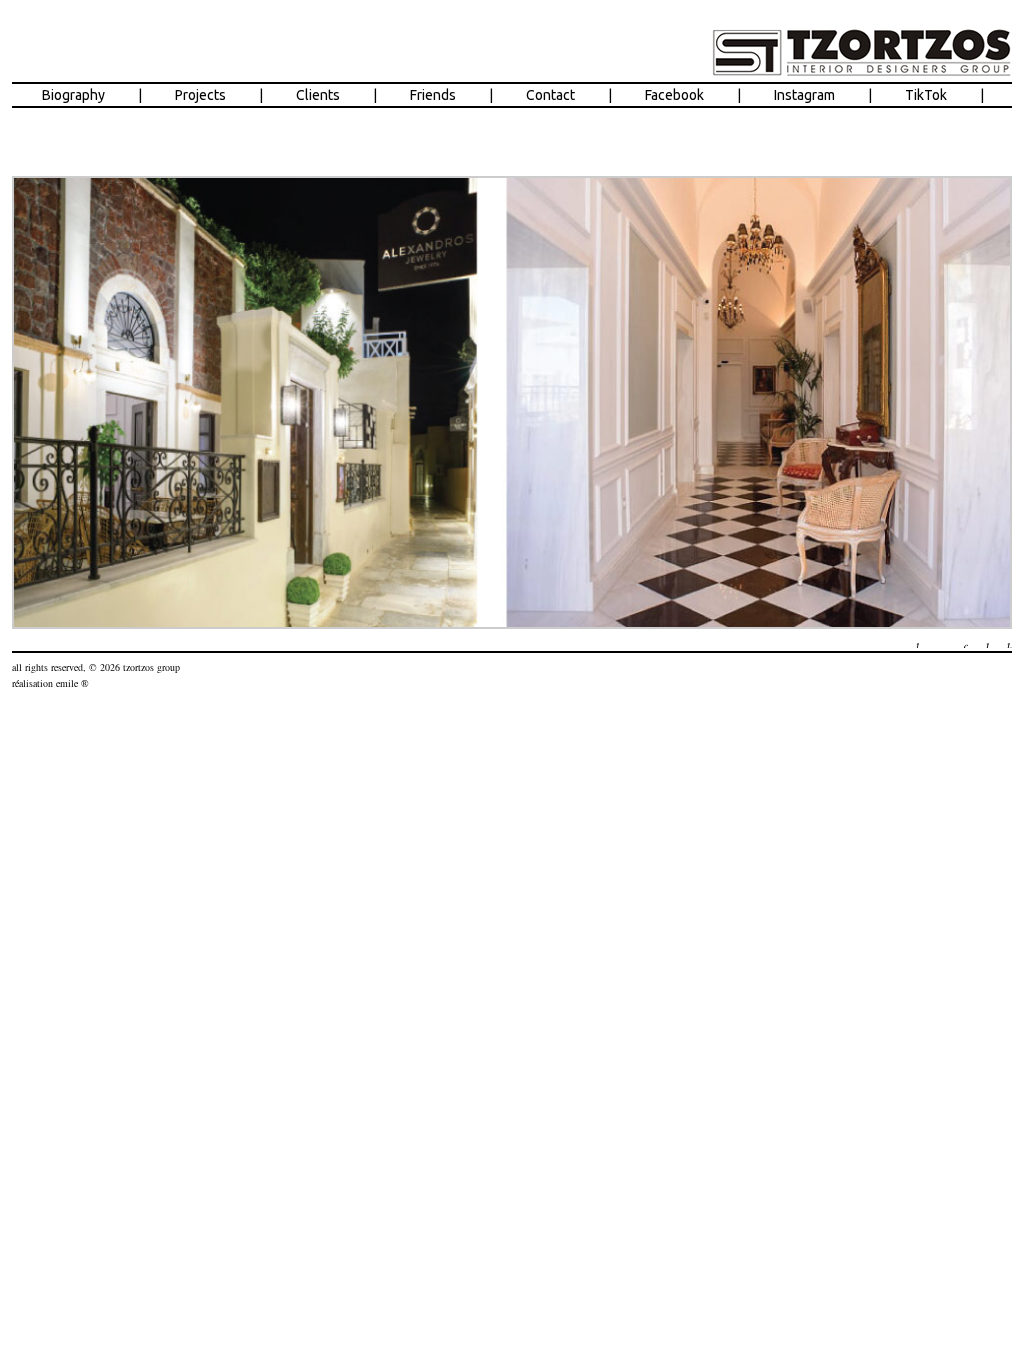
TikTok (926, 95)
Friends (433, 95)
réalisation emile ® (50, 683)
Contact (550, 95)
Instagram (804, 95)
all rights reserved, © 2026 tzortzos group (96, 667)
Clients (318, 95)
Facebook (674, 95)
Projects (200, 95)
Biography (73, 95)
